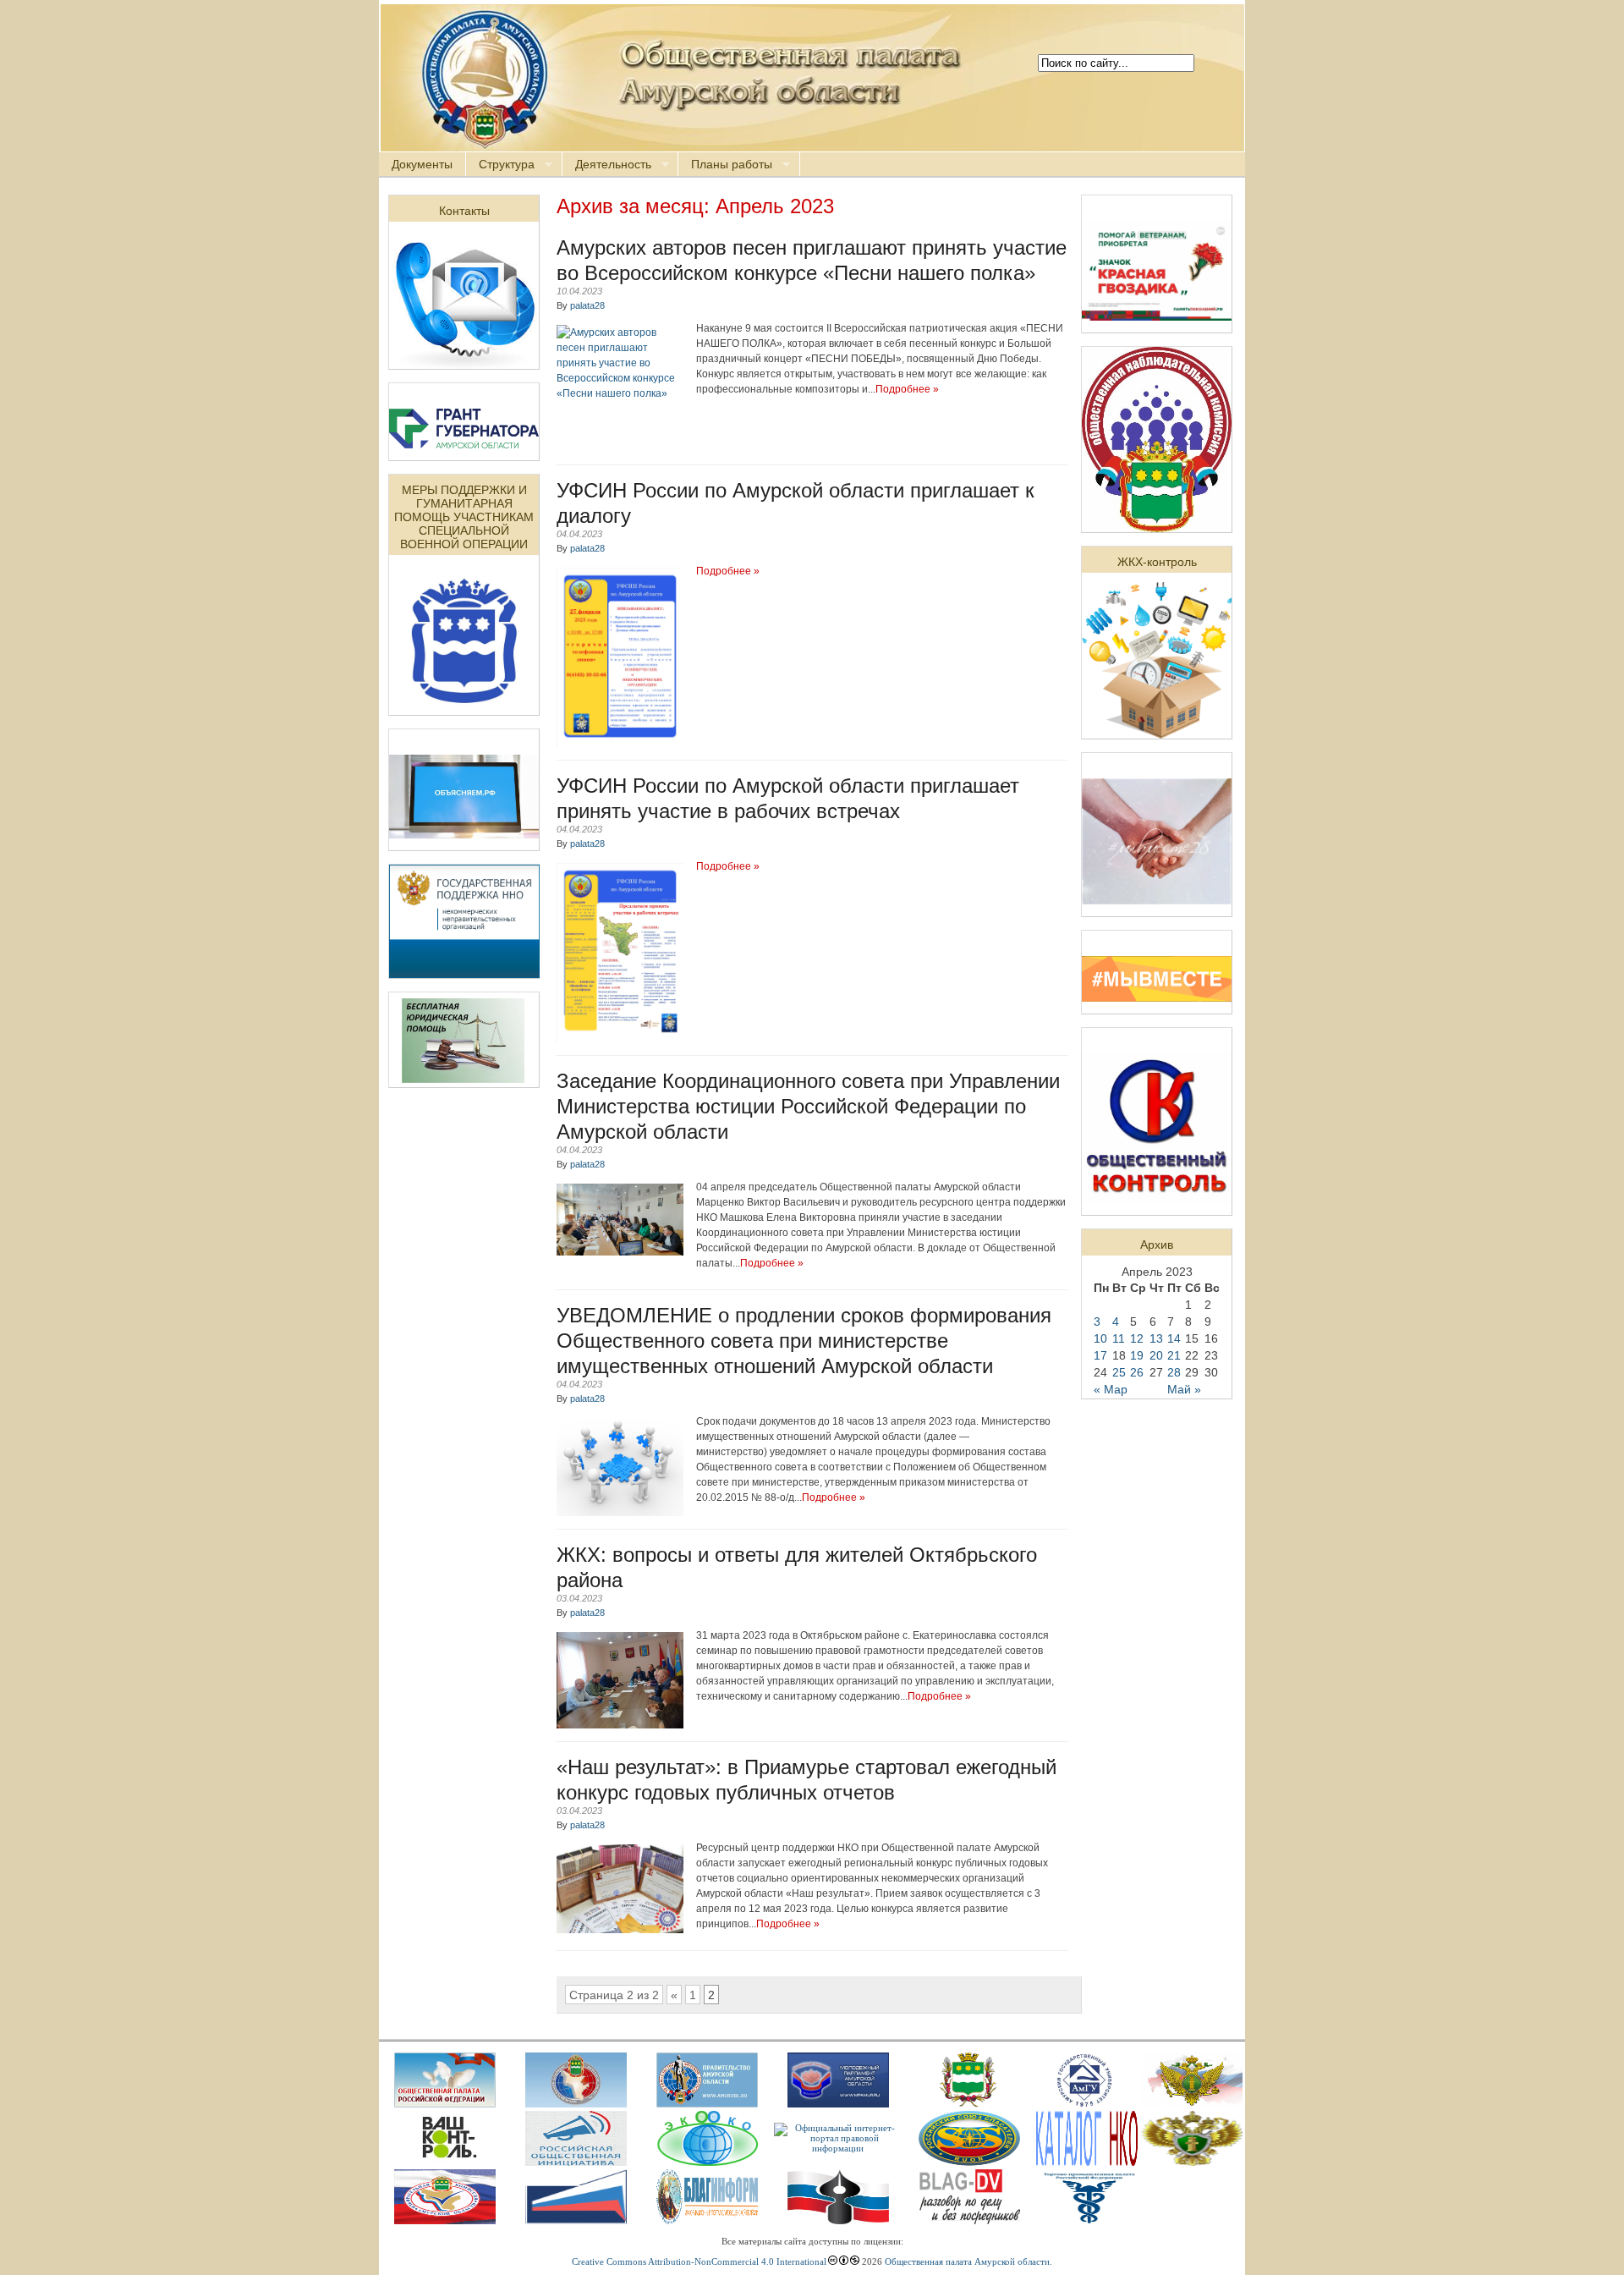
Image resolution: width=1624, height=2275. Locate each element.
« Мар (1111, 1389)
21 (1174, 1355)
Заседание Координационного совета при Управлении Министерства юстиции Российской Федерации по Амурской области (808, 1106)
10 (1100, 1338)
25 (1119, 1372)
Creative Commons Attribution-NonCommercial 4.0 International (699, 2261)
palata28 (587, 305)
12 (1137, 1338)
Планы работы (725, 165)
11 (1119, 1338)
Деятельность (607, 165)
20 (1156, 1355)
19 (1137, 1355)
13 (1156, 1338)
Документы (422, 164)
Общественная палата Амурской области (967, 2261)
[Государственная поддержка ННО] (464, 974)
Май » (1184, 1389)
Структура (500, 165)
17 (1100, 1355)
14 (1174, 1338)
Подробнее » (907, 389)
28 (1174, 1372)
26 (1137, 1372)
